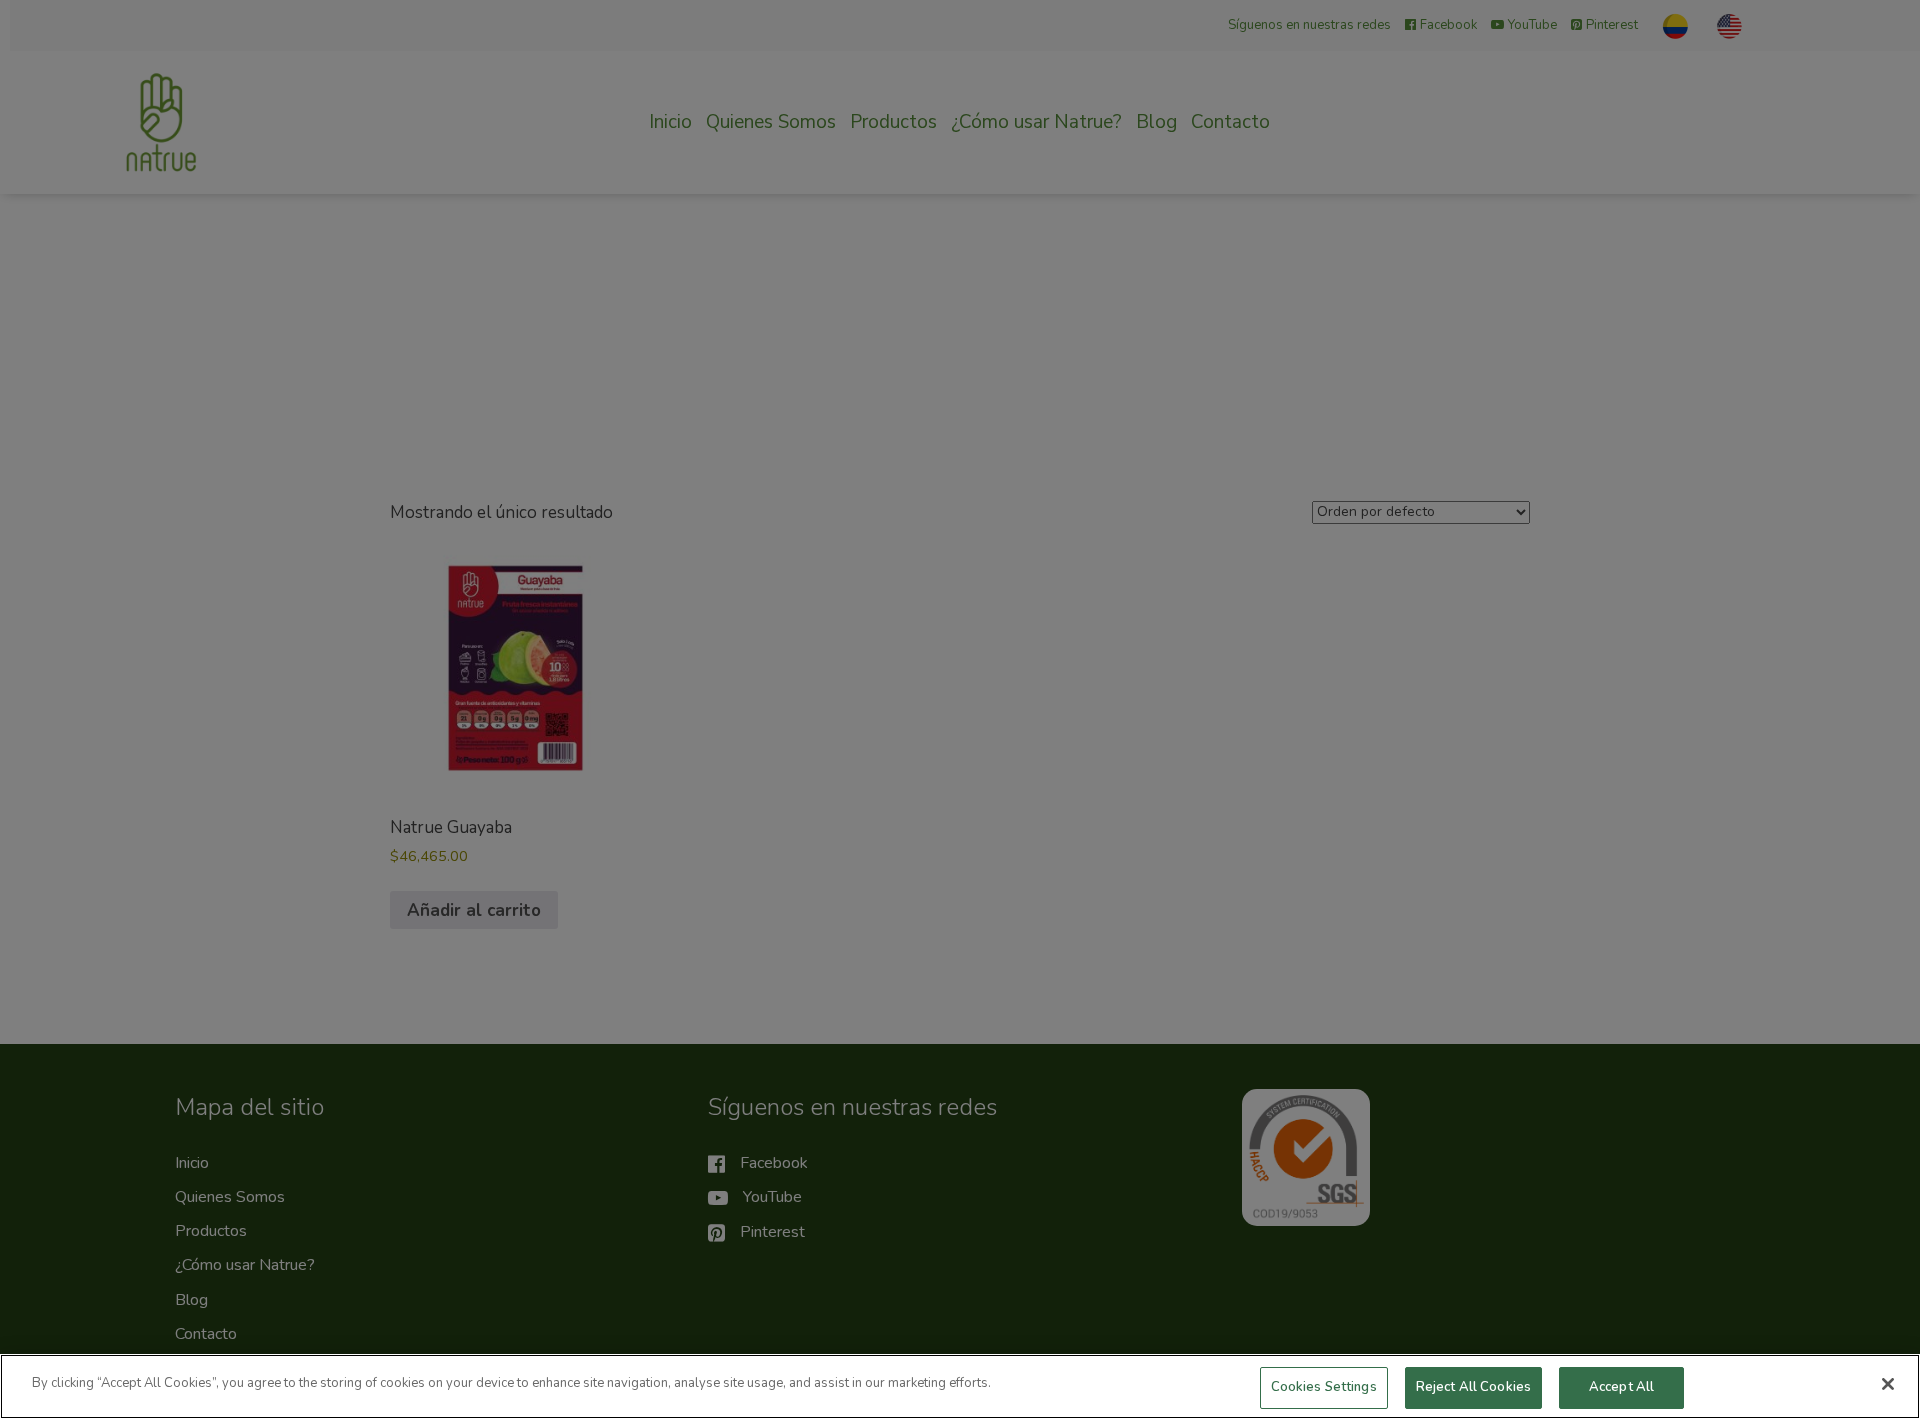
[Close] (1888, 1384)
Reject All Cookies (1473, 1387)
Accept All (1621, 1387)
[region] (960, 1386)
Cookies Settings (1324, 1387)
